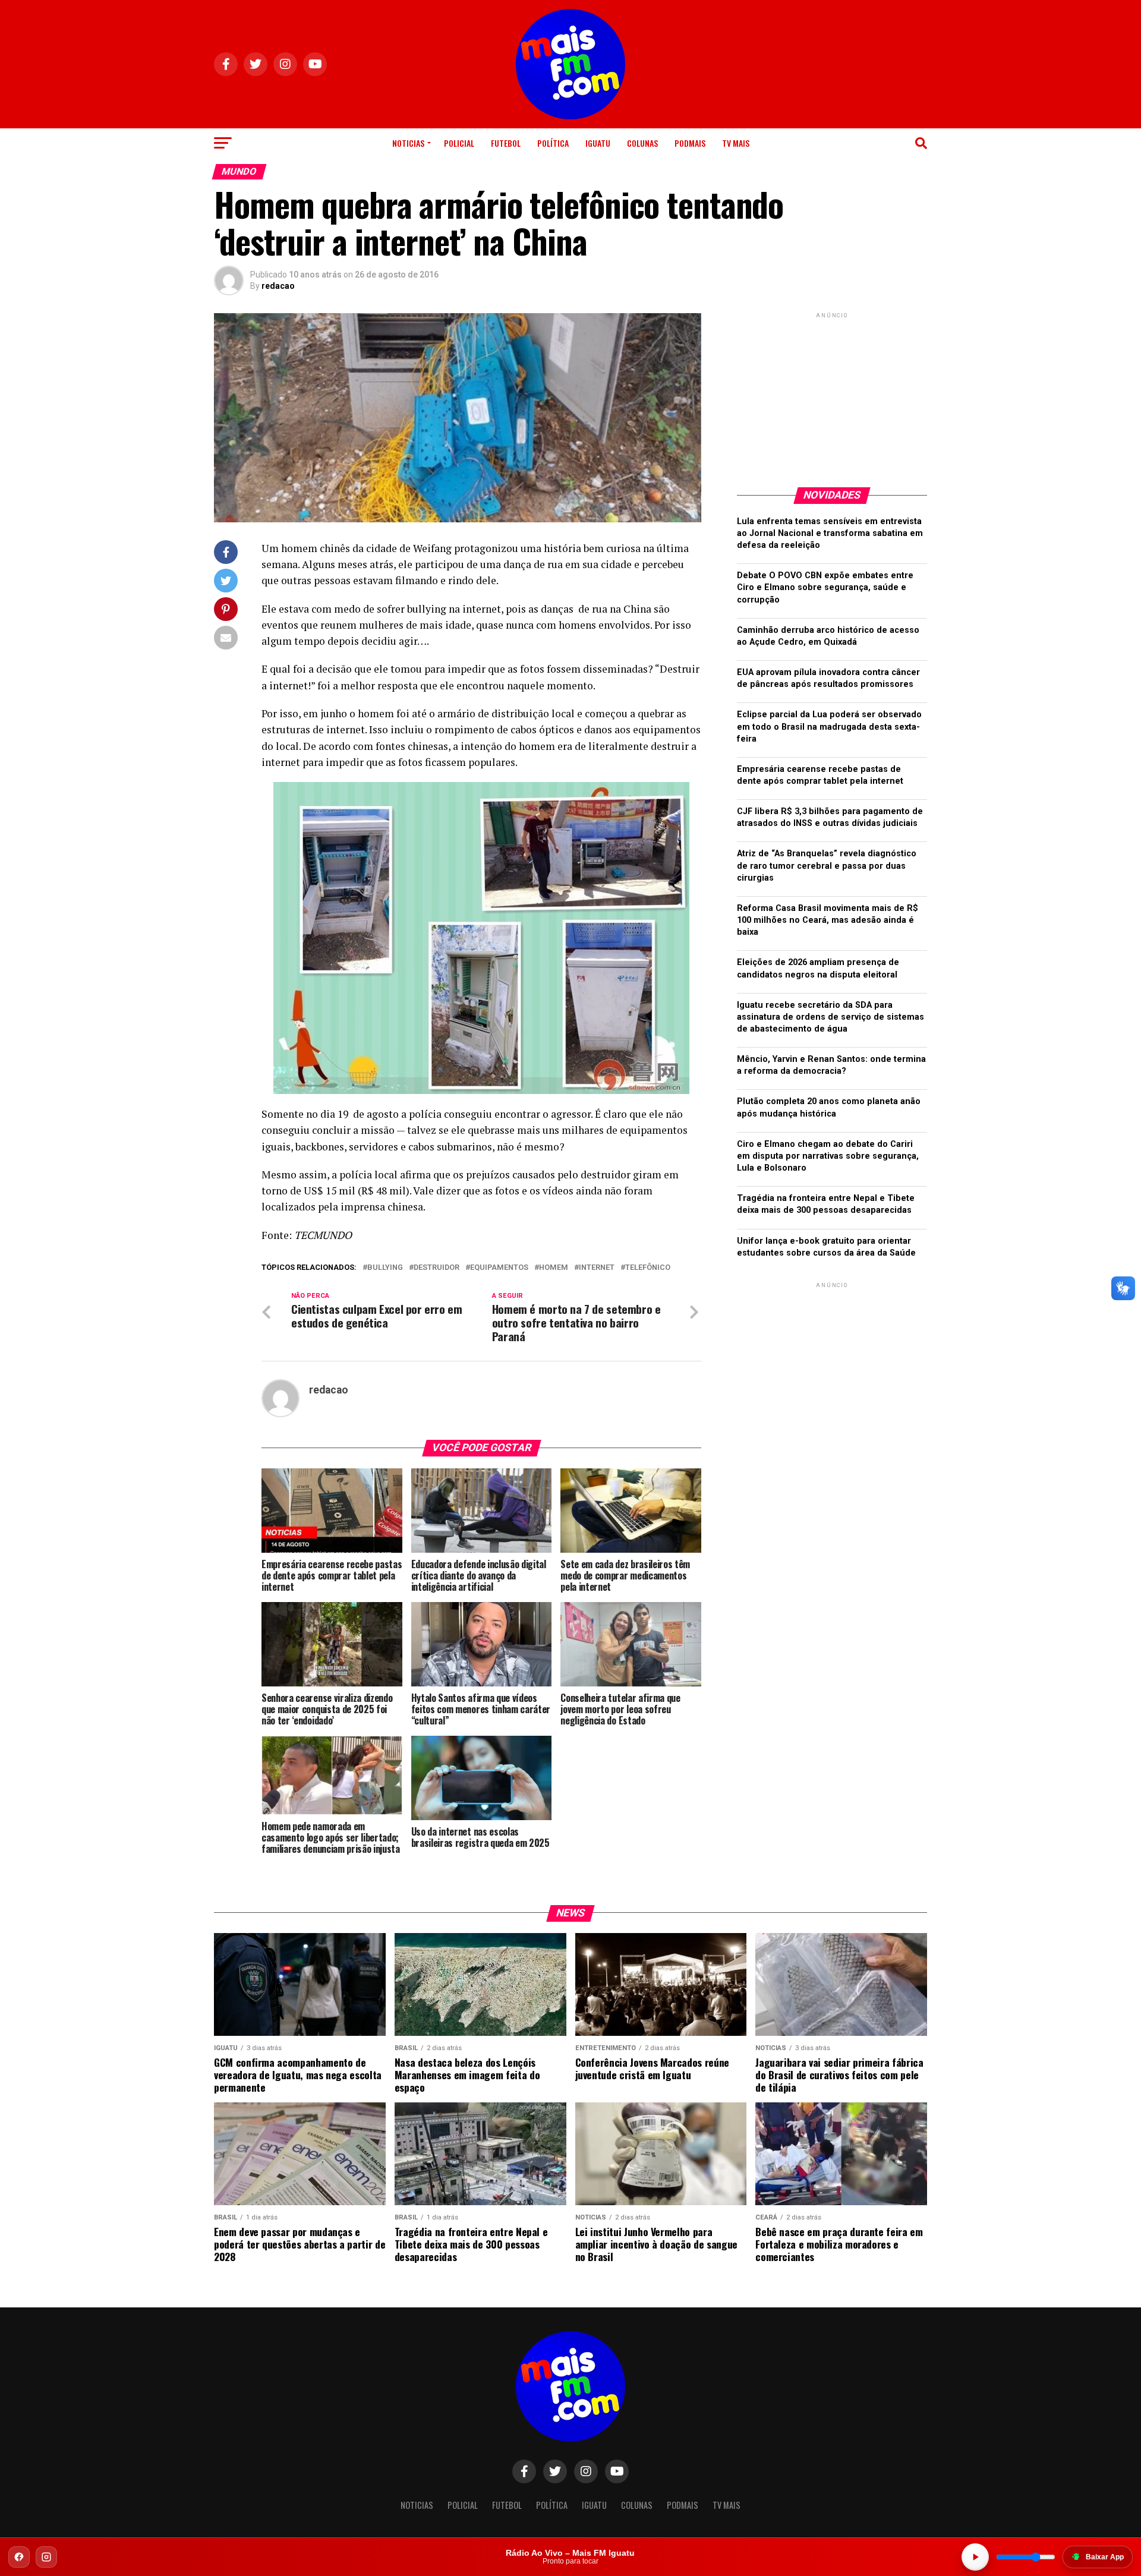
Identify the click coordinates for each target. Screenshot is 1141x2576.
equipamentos (499, 1268)
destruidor (436, 1268)
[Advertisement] (832, 395)
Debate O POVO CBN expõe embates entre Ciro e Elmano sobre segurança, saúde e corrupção (825, 587)
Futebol (506, 143)
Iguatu (598, 143)
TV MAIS (736, 143)
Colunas (642, 143)
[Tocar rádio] (975, 2557)
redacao (278, 286)
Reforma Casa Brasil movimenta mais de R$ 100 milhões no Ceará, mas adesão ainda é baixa (828, 920)
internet (597, 1268)
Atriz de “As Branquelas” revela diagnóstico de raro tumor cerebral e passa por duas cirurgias (827, 866)
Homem (554, 1268)
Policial (459, 143)
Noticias (408, 143)
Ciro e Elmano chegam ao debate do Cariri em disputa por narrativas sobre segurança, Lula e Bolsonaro (828, 1156)
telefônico (648, 1268)
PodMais (690, 143)
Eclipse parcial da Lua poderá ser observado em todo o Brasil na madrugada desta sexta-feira (829, 726)
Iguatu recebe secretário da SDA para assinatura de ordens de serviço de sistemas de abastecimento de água (830, 1017)
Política (553, 143)
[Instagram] (46, 2557)
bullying (385, 1268)
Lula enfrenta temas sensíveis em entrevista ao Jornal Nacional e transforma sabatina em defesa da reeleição (830, 533)
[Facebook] (19, 2557)
